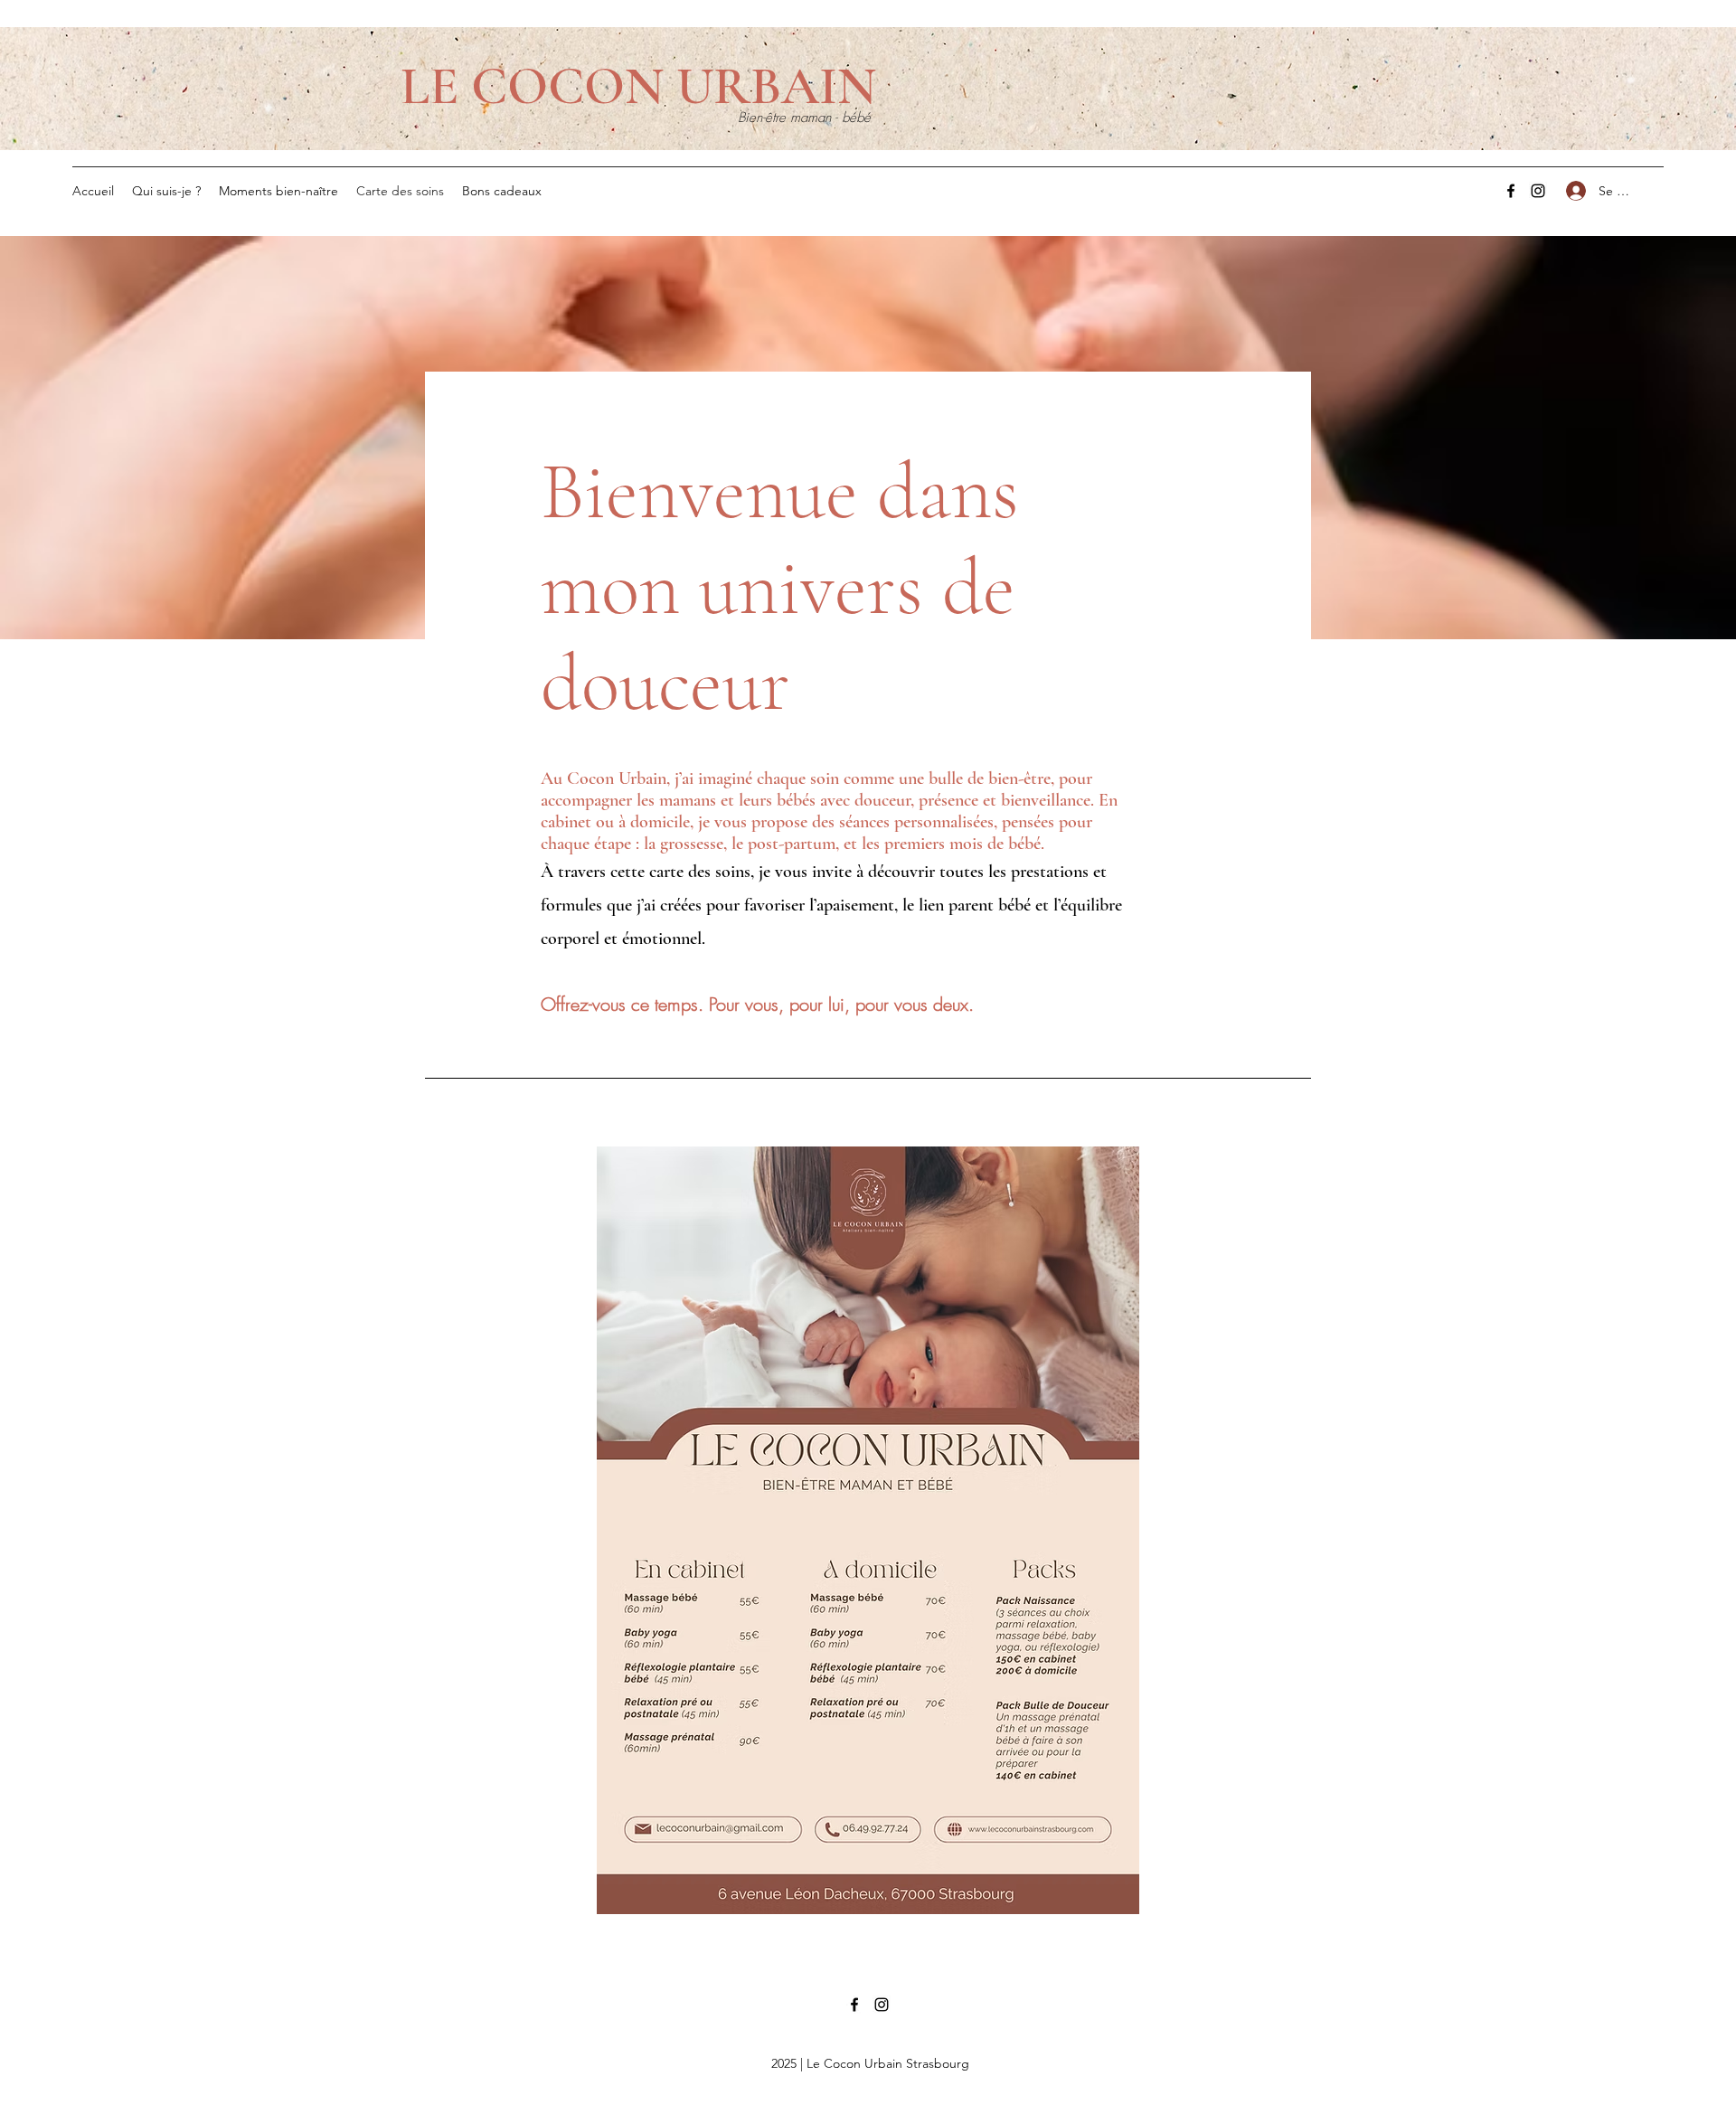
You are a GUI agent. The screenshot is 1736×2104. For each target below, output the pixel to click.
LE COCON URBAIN (638, 86)
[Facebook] (1511, 191)
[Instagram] (1538, 191)
